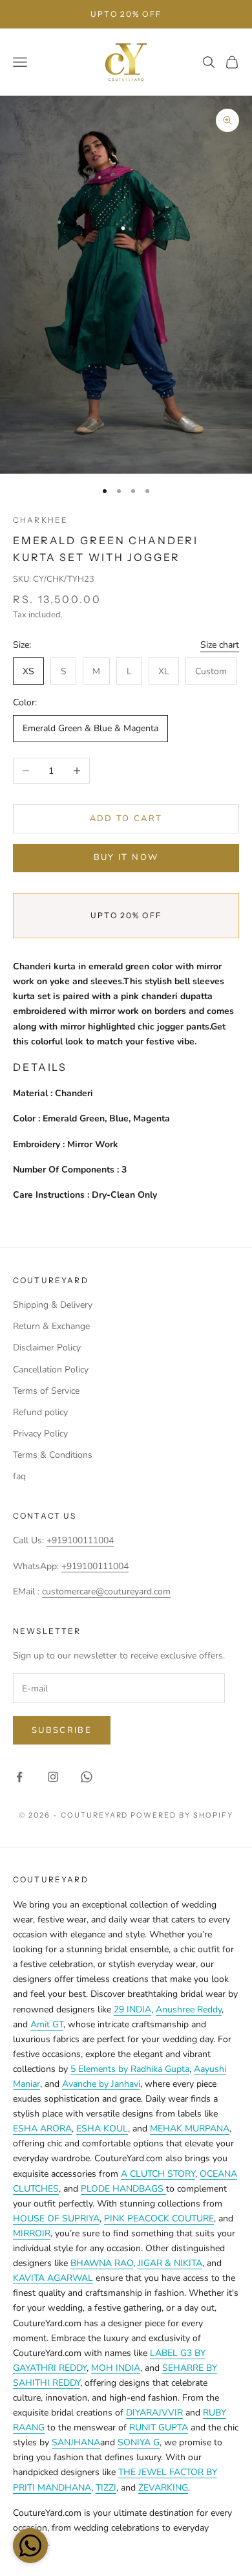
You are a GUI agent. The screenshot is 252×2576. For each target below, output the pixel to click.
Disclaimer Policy (47, 1348)
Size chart (220, 645)
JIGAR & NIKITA (170, 2263)
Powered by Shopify (182, 1815)
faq (19, 1476)
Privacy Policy (40, 1434)
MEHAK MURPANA (190, 2129)
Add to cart (126, 819)
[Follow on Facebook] (19, 1777)
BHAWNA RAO (102, 2263)
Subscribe (62, 1730)
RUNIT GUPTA (159, 2427)
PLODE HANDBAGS (123, 2189)
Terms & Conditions (53, 1455)
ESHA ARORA (42, 2129)
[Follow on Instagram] (53, 1777)
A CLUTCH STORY (158, 2174)
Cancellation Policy (51, 1370)
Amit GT (47, 2024)
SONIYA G (139, 2442)
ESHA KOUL (102, 2129)
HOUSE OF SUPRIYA (56, 2218)
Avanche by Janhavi (101, 2084)
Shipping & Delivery (53, 1305)
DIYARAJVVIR (154, 2413)
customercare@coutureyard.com (106, 1591)
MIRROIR (32, 2233)
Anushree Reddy (189, 2009)
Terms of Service (46, 1391)
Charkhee (40, 520)
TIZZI (106, 2488)
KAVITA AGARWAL (53, 2278)
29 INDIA (132, 2009)
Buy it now (126, 857)
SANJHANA (76, 2442)
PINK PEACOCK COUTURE (159, 2218)
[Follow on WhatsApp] (87, 1777)
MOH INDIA (116, 2368)
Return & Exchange (51, 1326)
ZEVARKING (163, 2488)
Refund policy (40, 1412)
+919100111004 (80, 1540)
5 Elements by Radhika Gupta (130, 2069)
